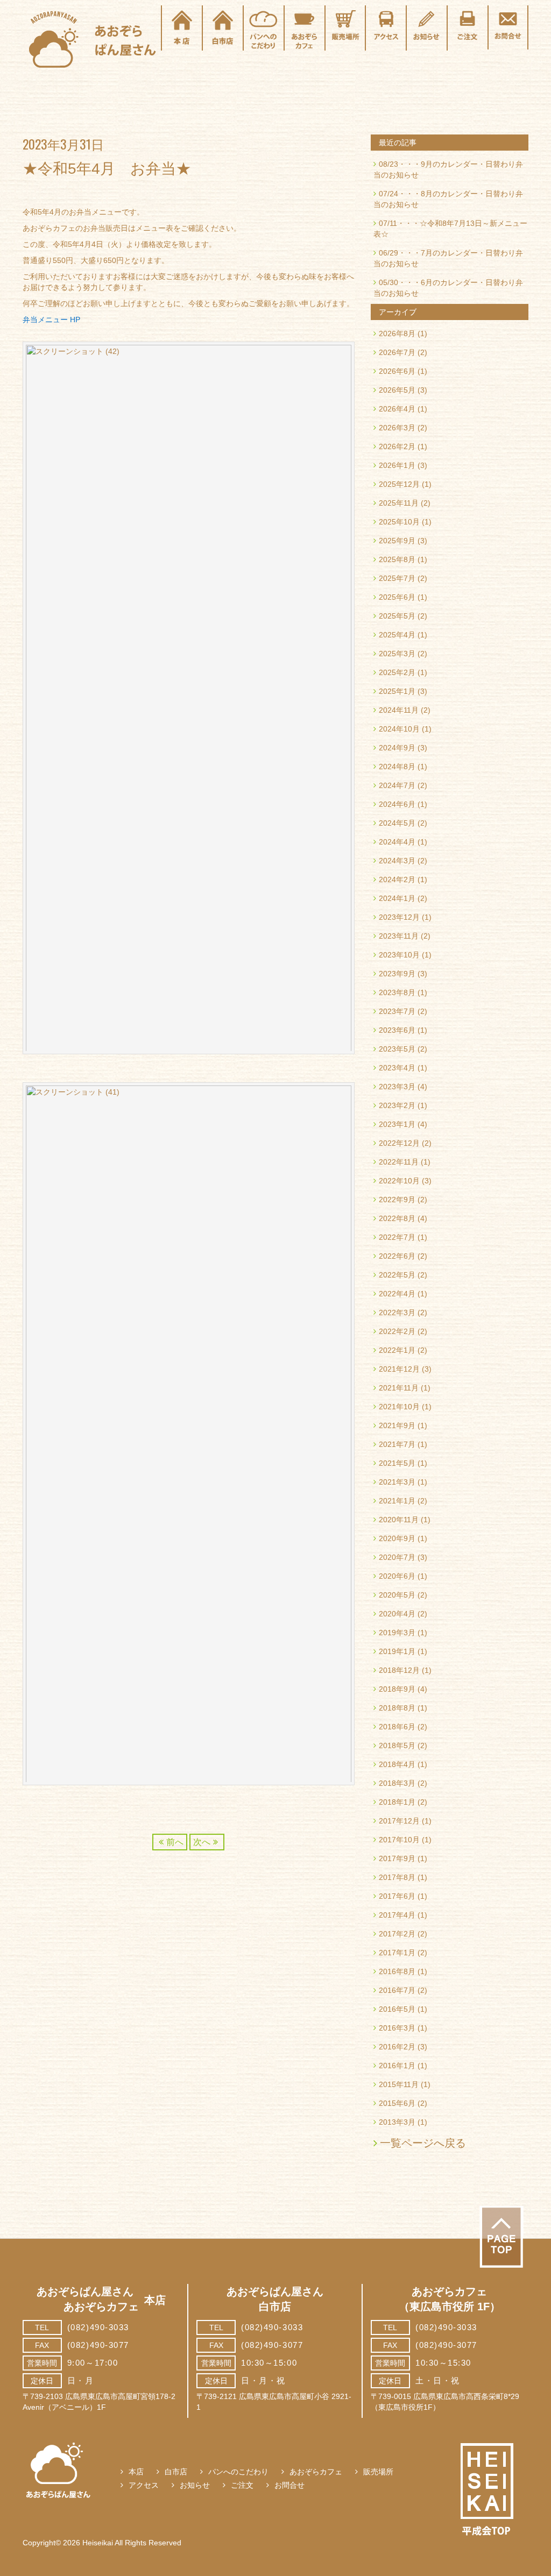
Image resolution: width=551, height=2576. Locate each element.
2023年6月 (397, 1030)
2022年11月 (399, 1162)
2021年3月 (397, 1482)
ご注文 (242, 2485)
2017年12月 (399, 1821)
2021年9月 (397, 1425)
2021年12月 (399, 1369)
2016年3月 (397, 2028)
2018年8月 (397, 1708)
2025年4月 (397, 635)
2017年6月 (397, 1896)
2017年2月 (397, 1934)
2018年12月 (399, 1670)
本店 (136, 2472)
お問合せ (289, 2485)
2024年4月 (397, 842)
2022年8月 (397, 1218)
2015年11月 (399, 2084)
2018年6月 (397, 1727)
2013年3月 (397, 2122)
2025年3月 (397, 654)
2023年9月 (397, 974)
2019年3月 (397, 1633)
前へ (175, 1842)
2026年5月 (397, 390)
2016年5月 (397, 2009)
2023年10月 (399, 955)
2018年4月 (397, 1764)
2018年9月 (397, 1689)
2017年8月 (397, 1877)
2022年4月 (397, 1294)
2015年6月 (397, 2103)
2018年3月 (397, 1783)
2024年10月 (399, 729)
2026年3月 (397, 428)
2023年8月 (397, 992)
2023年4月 (397, 1068)
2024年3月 (397, 861)
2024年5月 (397, 823)
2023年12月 (399, 917)
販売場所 (378, 2472)
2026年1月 (397, 465)
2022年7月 (397, 1237)
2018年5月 (397, 1745)
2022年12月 (399, 1143)
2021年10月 (399, 1407)
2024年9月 (397, 748)
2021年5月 (397, 1463)
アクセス (144, 2485)
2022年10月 (399, 1181)
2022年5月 (397, 1275)
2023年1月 (397, 1124)
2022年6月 (397, 1256)
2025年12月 (399, 484)
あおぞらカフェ (316, 2472)
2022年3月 (397, 1312)
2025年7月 (397, 578)
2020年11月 (399, 1520)
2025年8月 (397, 559)
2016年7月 (397, 1990)
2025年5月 (397, 616)
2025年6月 (397, 597)
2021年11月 (399, 1388)
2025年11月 (399, 503)
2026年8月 (397, 333)
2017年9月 (397, 1858)
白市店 (176, 2472)
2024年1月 (397, 898)
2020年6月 (397, 1576)
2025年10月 (399, 522)
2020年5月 (397, 1595)
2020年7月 (397, 1557)
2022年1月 (397, 1350)
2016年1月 (397, 2066)
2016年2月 (397, 2047)
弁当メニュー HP (51, 320)
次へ (202, 1842)
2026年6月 (397, 371)
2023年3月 (397, 1087)
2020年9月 (397, 1538)
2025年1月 (397, 691)
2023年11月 (399, 936)
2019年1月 (397, 1651)
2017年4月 (397, 1915)
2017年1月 (397, 1953)
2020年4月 (397, 1614)
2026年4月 (397, 409)
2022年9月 (397, 1200)
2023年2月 (397, 1105)
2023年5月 (397, 1049)
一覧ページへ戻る (423, 2143)
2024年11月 (399, 710)
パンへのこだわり (238, 2472)
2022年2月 (397, 1331)
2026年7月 (397, 352)
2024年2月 (397, 879)
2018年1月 (397, 1802)
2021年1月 (397, 1501)
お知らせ (195, 2485)
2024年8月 (397, 767)
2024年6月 (397, 804)
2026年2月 (397, 446)
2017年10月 (399, 1840)
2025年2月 (397, 672)
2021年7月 (397, 1444)
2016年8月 (397, 1971)
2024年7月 (397, 785)
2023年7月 (397, 1011)
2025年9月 (397, 541)
